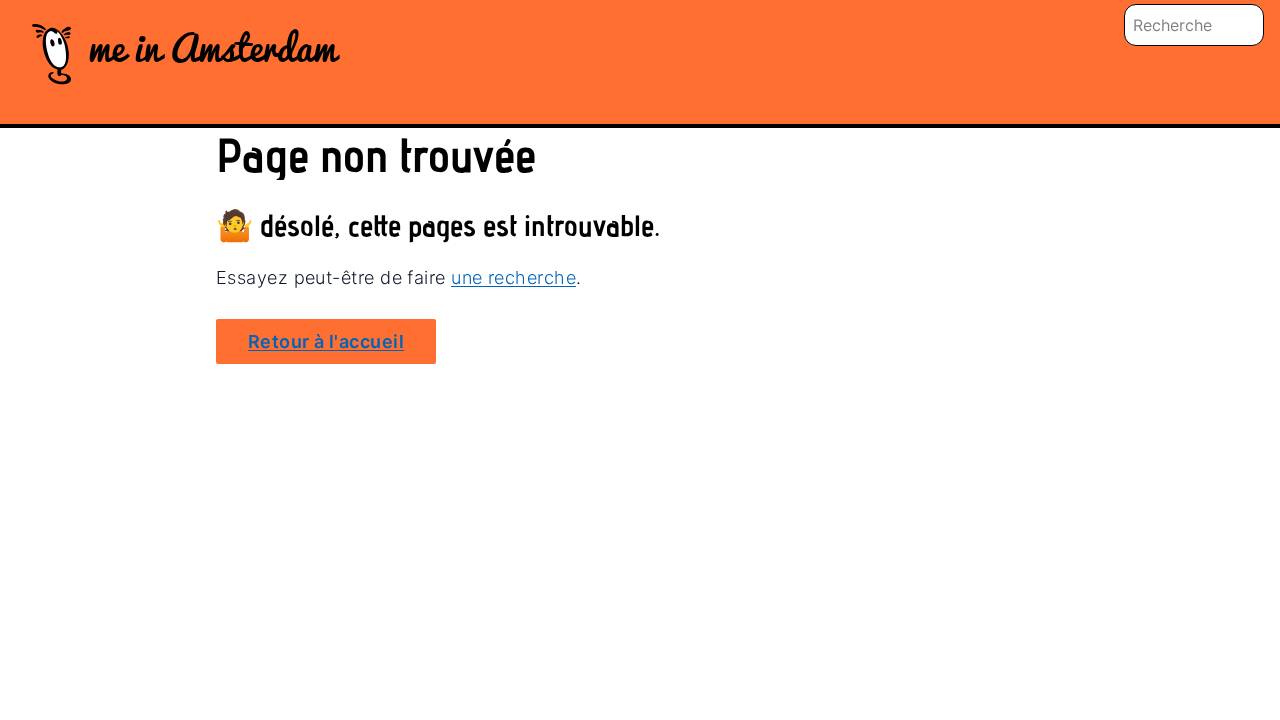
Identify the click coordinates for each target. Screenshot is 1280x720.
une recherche (513, 277)
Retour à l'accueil (326, 341)
